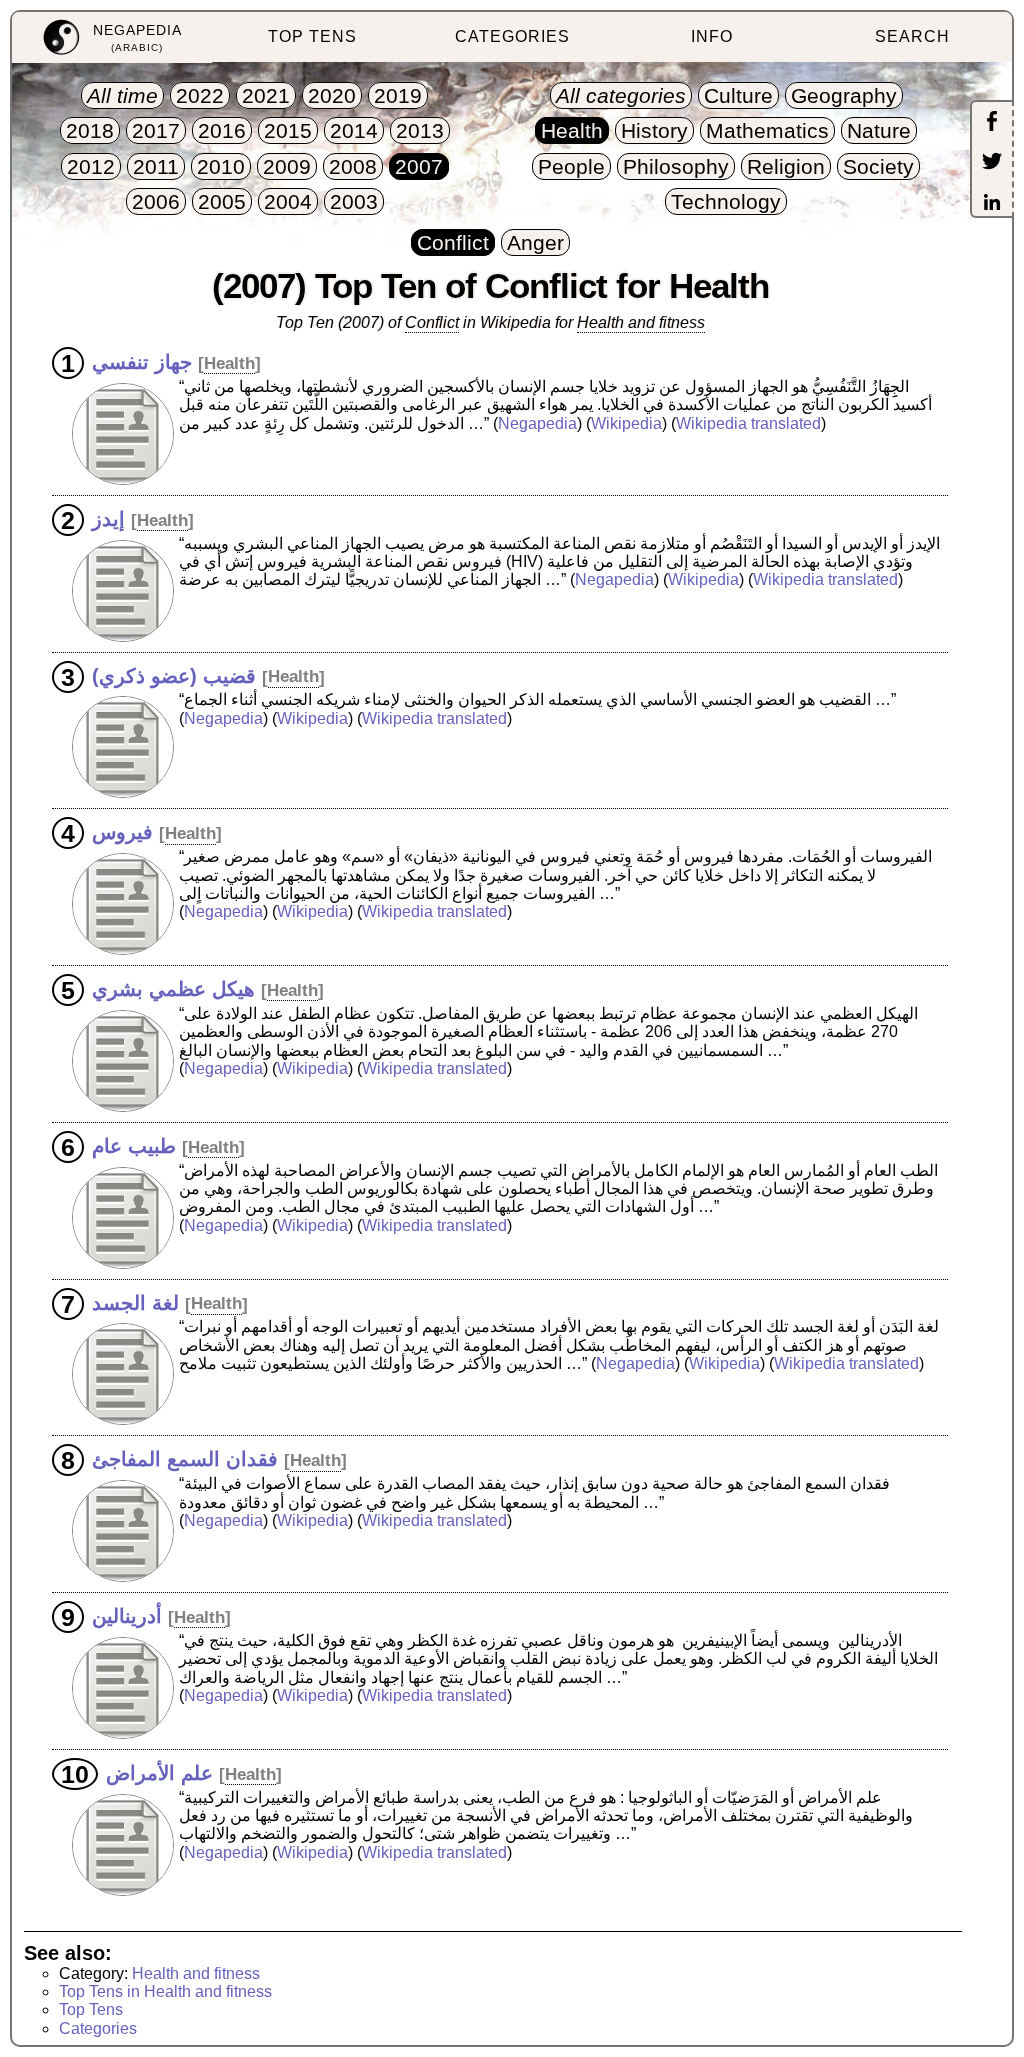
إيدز (108, 519)
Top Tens (91, 2009)
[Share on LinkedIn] (992, 204)
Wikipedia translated (748, 423)
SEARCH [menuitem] (912, 36)
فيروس (122, 832)
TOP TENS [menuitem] (312, 36)
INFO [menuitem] (712, 36)
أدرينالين (127, 1616)
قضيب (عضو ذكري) (174, 675)
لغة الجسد (135, 1302)
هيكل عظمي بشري (173, 989)
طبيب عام (134, 1146)
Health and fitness (196, 1973)
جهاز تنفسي (142, 362)
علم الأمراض (159, 1773)
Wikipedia (626, 423)
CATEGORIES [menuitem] (512, 36)
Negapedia (537, 423)
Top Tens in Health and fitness (165, 1991)
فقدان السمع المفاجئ (185, 1459)
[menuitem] (112, 37)
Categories (98, 2028)
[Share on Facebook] (992, 123)
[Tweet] (992, 163)
